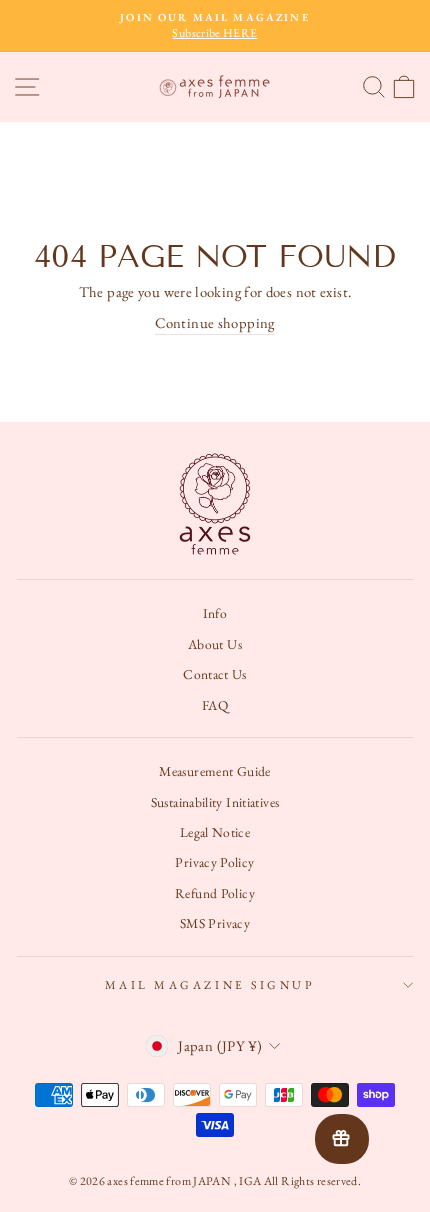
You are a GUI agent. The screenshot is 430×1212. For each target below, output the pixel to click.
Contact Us (215, 674)
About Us (215, 644)
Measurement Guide (214, 771)
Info (215, 613)
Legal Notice (215, 832)
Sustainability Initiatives (215, 802)
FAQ (215, 705)
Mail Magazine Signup (210, 985)
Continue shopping (214, 322)
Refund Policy (215, 893)
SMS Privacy (215, 923)
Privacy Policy (214, 862)
